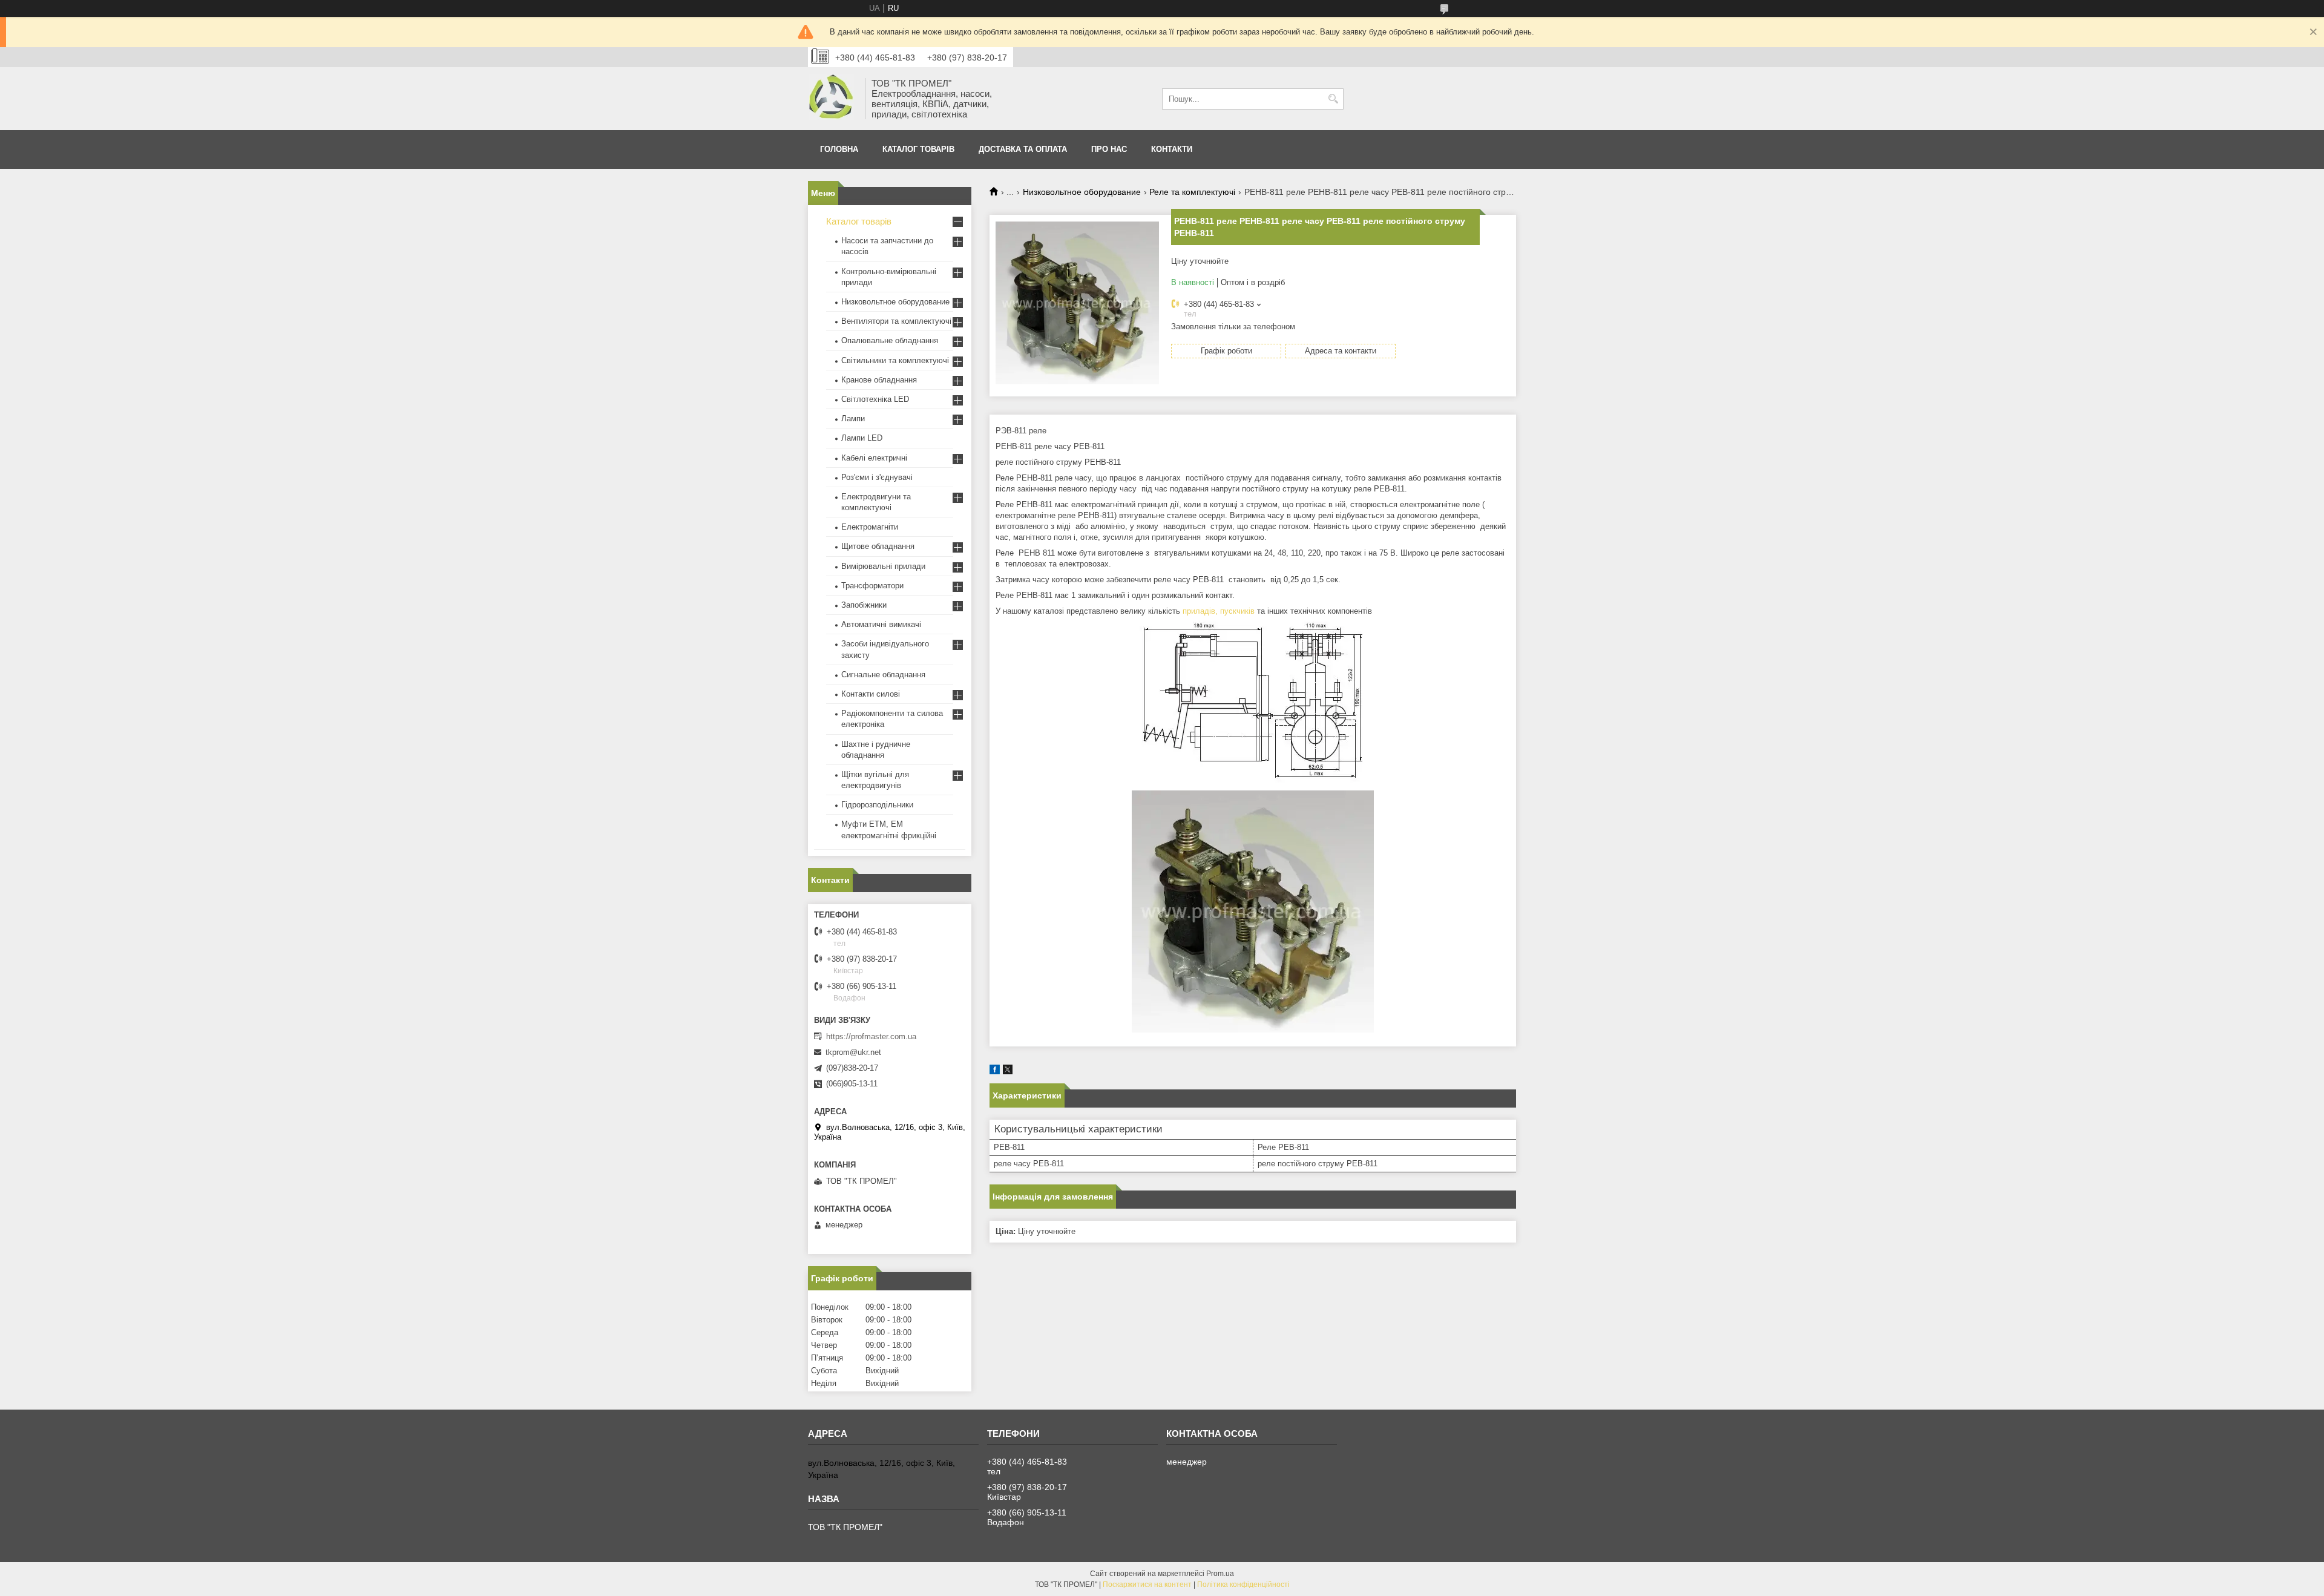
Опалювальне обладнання (890, 340)
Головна (839, 149)
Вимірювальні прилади (883, 566)
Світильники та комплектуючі (895, 360)
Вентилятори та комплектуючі (896, 321)
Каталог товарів (918, 149)
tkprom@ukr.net (853, 1052)
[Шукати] (1333, 99)
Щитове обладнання (878, 546)
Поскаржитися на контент (1147, 1585)
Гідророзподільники (877, 805)
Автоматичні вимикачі (881, 624)
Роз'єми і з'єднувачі (877, 477)
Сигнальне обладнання (883, 675)
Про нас (1109, 149)
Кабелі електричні (874, 458)
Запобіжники (864, 605)
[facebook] (995, 1072)
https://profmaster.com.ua (871, 1036)
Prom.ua (1220, 1574)
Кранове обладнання (879, 380)
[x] (1008, 1072)
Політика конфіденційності (1243, 1585)
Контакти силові (871, 694)
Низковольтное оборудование (1082, 192)
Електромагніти (870, 527)
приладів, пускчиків (1219, 611)
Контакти (1172, 149)
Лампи (853, 419)
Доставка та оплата (1023, 149)
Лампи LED (862, 438)
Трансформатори (872, 586)
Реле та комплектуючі (1192, 192)
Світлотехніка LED (875, 399)
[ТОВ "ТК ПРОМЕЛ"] (832, 99)
